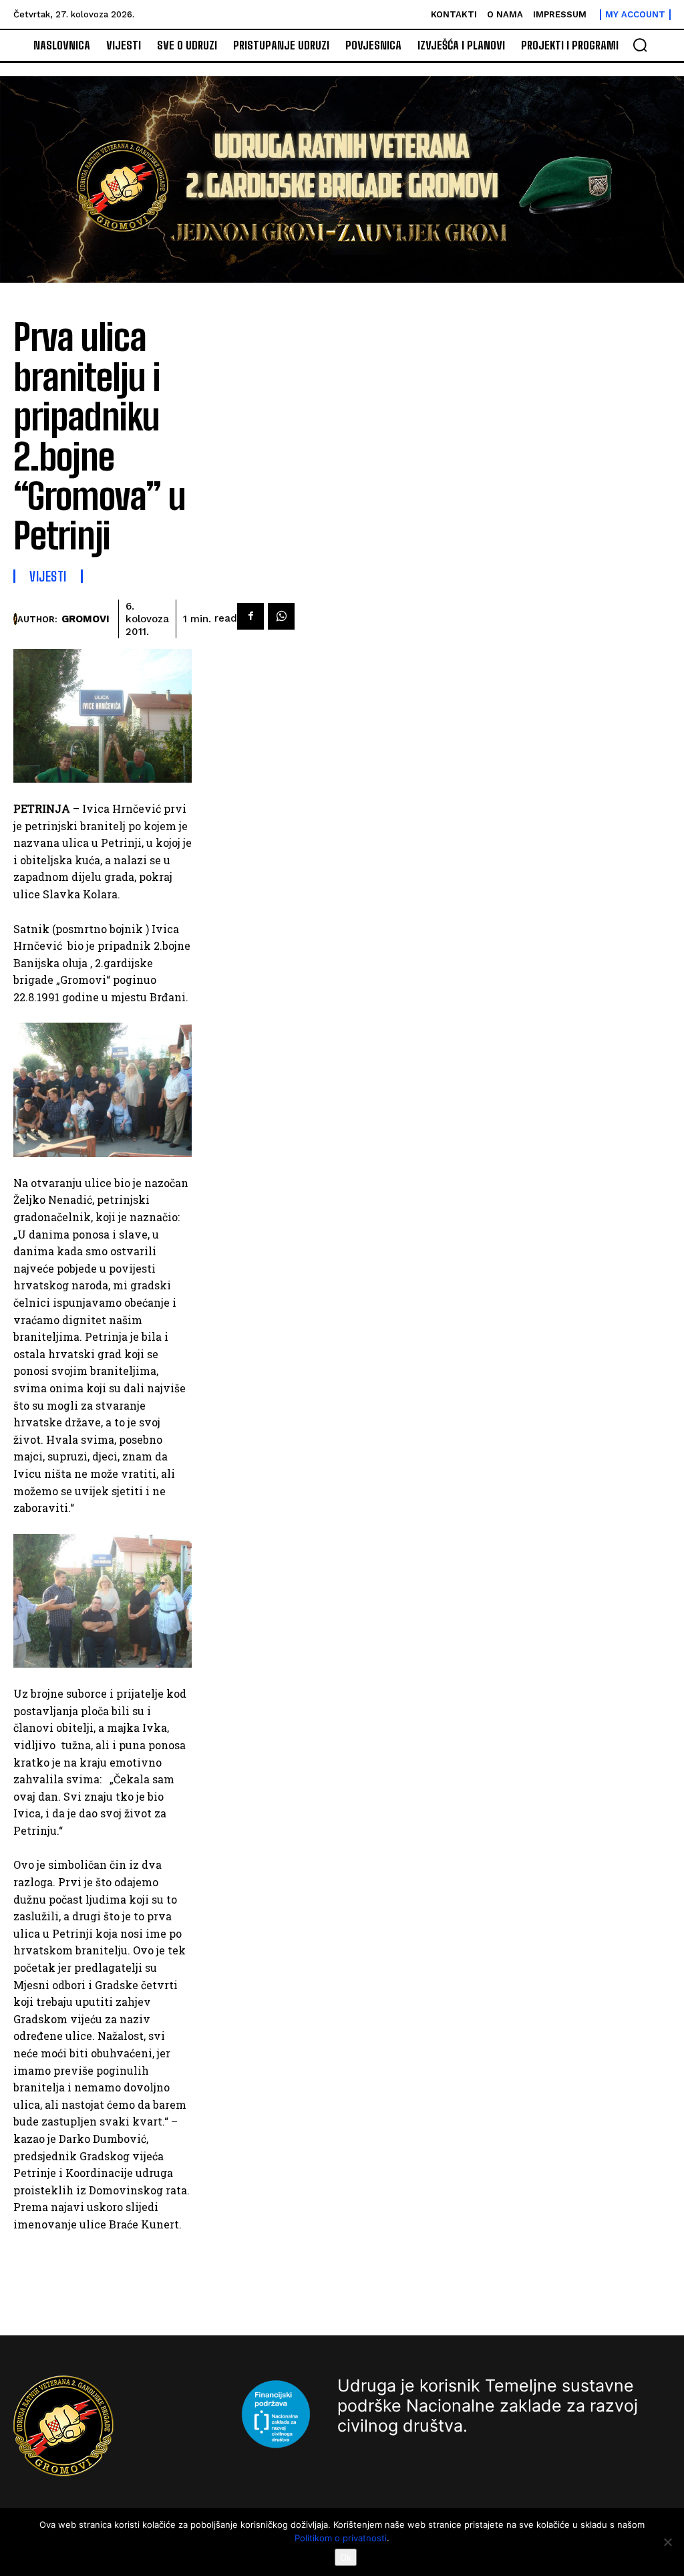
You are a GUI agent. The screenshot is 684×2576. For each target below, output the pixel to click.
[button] (640, 45)
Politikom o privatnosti (341, 2538)
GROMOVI (85, 619)
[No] (667, 2542)
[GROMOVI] (15, 619)
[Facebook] (250, 616)
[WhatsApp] (281, 616)
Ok (346, 2557)
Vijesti (48, 576)
